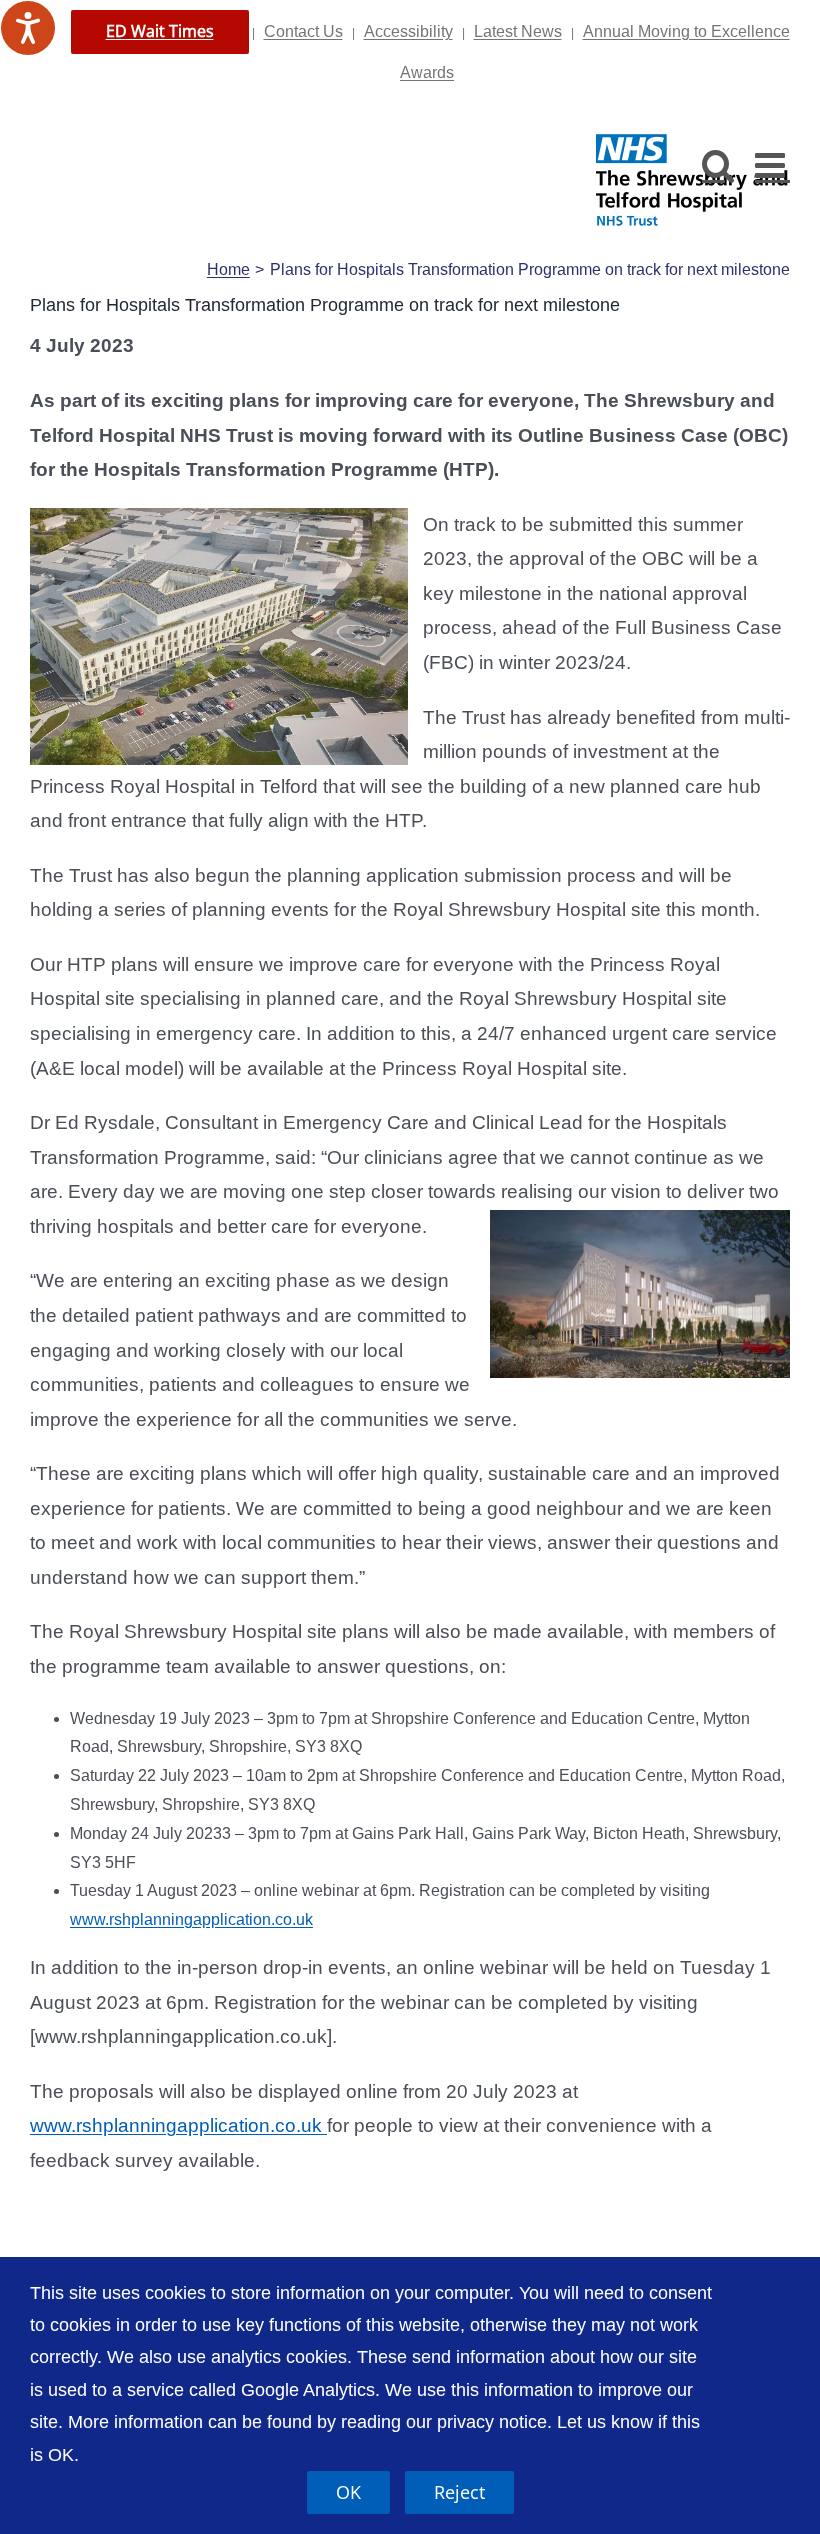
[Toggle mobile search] (718, 164)
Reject (459, 2492)
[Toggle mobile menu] (772, 164)
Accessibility (408, 31)
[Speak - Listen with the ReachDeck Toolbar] (28, 28)
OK (348, 2492)
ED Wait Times (160, 31)
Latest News (518, 31)
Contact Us (303, 31)
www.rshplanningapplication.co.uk (191, 1919)
